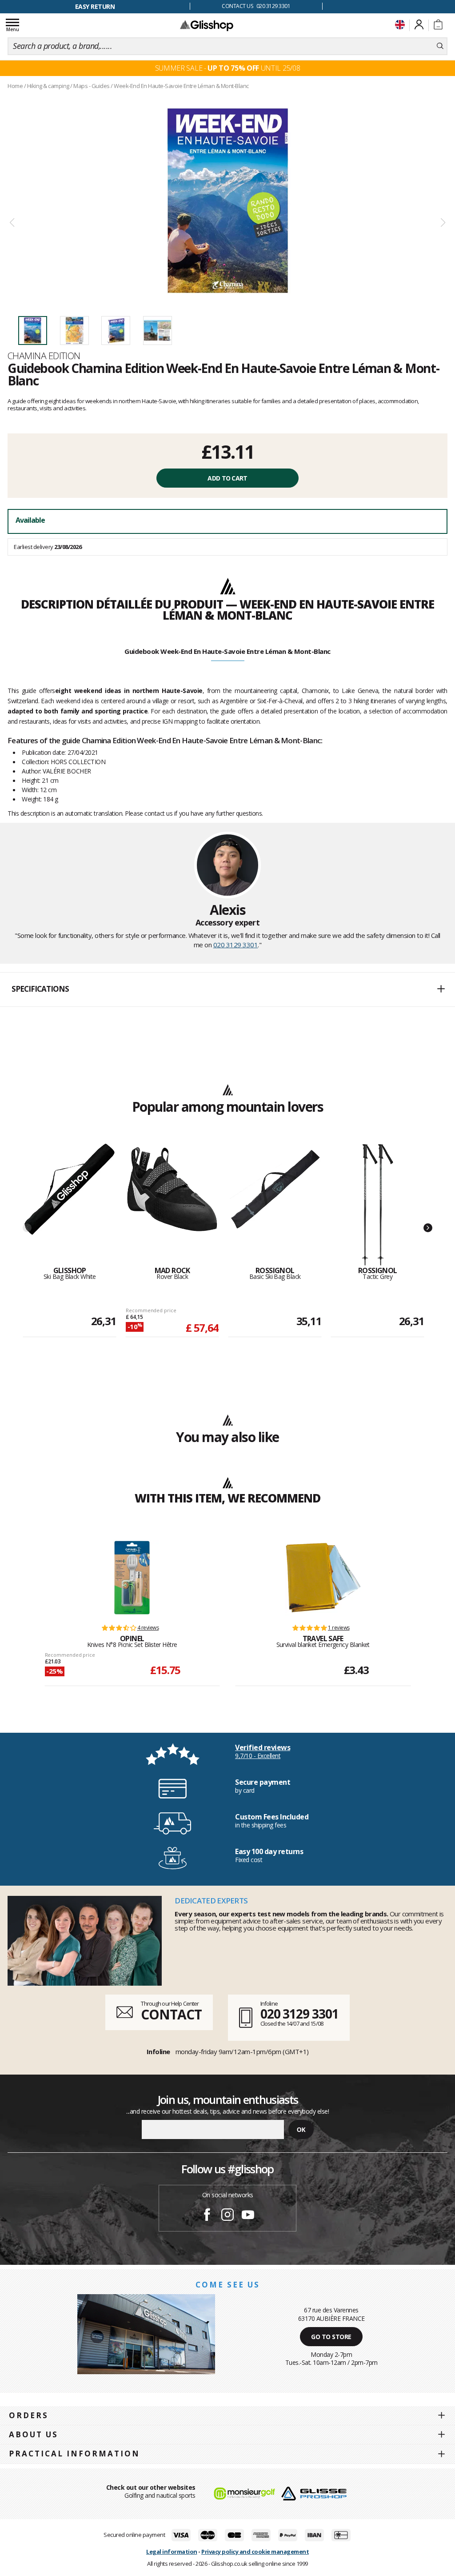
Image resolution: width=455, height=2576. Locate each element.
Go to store (331, 2337)
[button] (227, 990)
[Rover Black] (172, 1205)
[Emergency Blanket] (323, 1578)
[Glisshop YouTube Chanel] (248, 2216)
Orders (29, 2415)
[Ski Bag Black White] (70, 1205)
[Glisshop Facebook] (207, 2216)
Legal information (172, 2552)
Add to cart (227, 478)
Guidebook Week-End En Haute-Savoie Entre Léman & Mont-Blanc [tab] (227, 651)
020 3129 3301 (236, 945)
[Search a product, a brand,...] (440, 46)
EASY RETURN (95, 6)
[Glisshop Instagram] (227, 2216)
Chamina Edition (44, 356)
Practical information (74, 2454)
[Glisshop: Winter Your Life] (207, 25)
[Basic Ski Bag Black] (275, 1205)
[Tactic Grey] (377, 1205)
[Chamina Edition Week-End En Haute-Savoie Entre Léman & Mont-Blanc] (227, 201)
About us (34, 2434)
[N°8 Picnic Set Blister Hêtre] (132, 1578)
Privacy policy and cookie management (255, 2552)
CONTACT (171, 2014)
